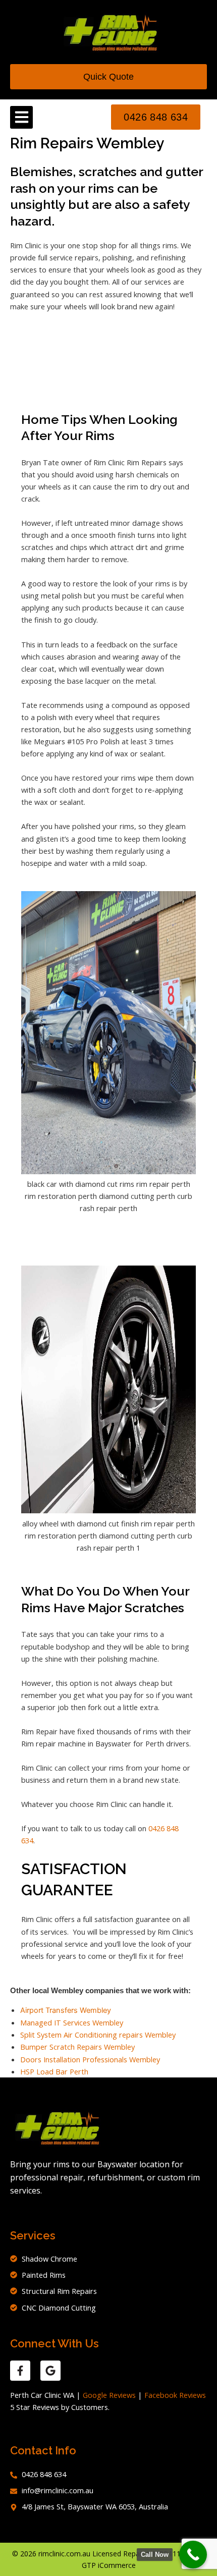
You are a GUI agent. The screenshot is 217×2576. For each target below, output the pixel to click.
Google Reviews (109, 2395)
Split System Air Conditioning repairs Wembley (98, 2035)
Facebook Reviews (175, 2395)
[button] (21, 117)
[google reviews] (50, 2371)
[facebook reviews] (20, 2371)
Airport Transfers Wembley (66, 2010)
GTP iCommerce (109, 2565)
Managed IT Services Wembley (72, 2022)
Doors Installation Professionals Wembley (90, 2059)
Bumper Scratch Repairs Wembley (77, 2047)
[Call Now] (193, 2555)
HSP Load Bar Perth (54, 2071)
